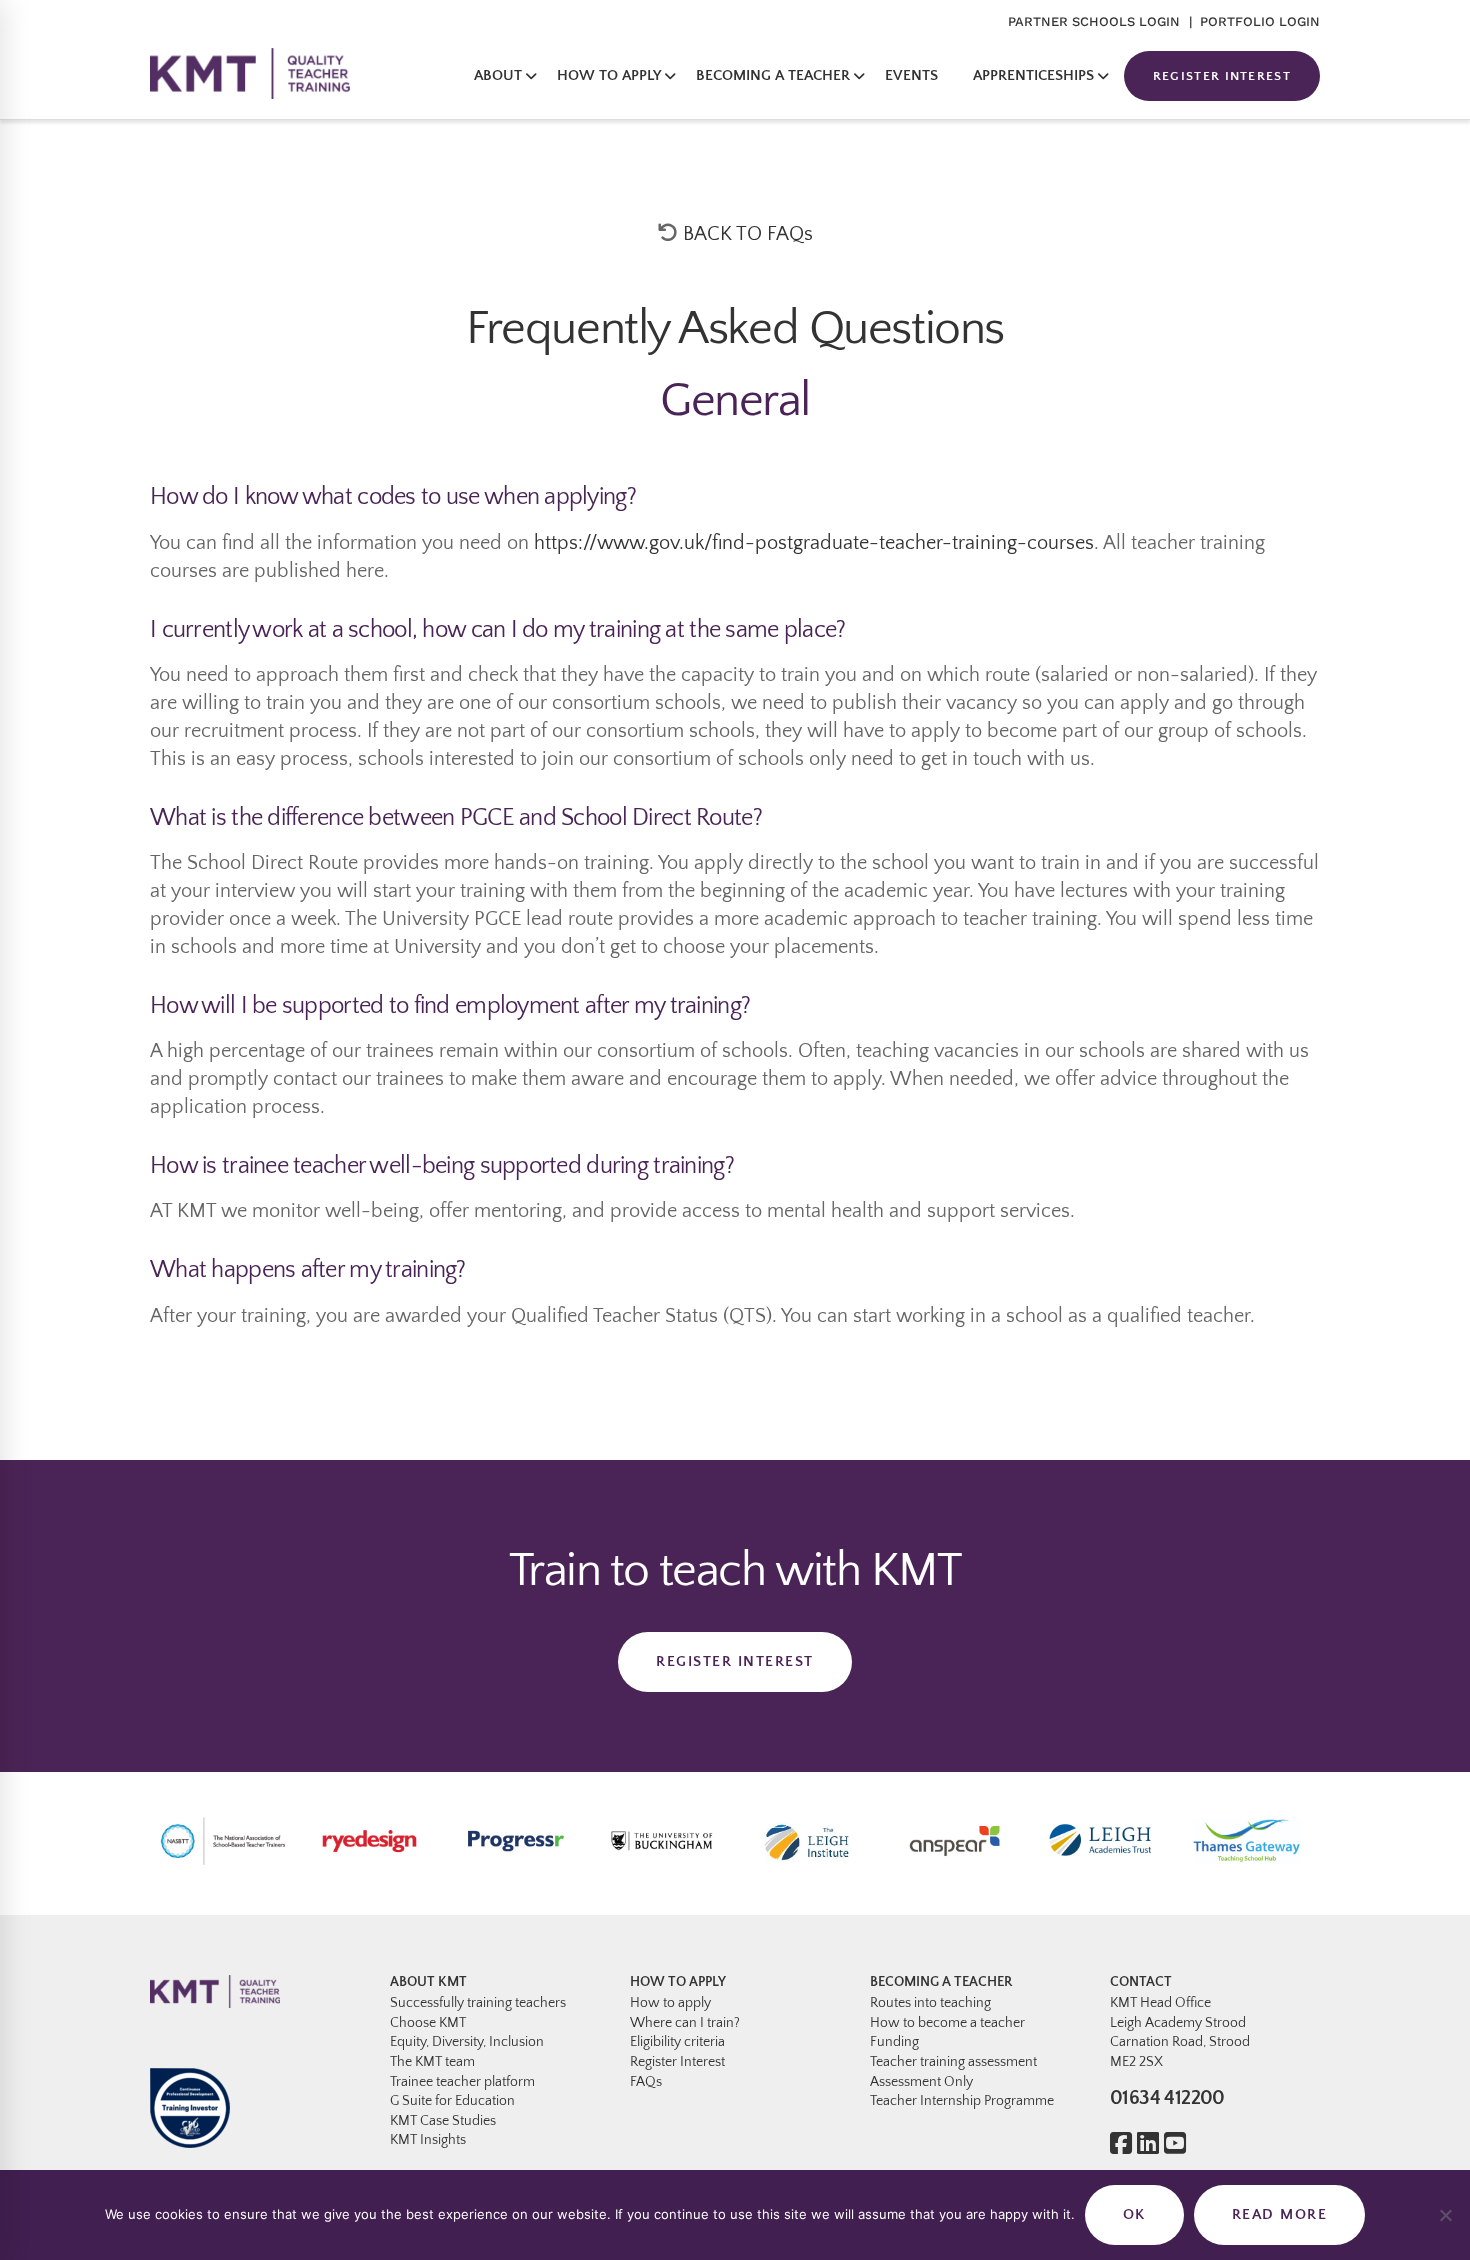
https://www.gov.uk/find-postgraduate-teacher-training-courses (814, 543)
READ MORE (1280, 2214)
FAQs (646, 2082)
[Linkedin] (1148, 2145)
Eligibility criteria (677, 2042)
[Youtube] (1175, 2145)
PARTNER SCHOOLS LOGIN (1094, 21)
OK (1134, 2214)
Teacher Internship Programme (962, 2101)
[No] (1445, 2215)
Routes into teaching (930, 2003)
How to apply (670, 2003)
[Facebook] (1121, 2145)
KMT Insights (428, 2140)
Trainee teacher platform (462, 2082)
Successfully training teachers (478, 2003)
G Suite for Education (452, 2101)
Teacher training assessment (953, 2062)
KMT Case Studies (443, 2121)
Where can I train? (685, 2023)
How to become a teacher (947, 2023)
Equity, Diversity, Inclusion (467, 2042)
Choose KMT (428, 2023)
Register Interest (677, 2062)
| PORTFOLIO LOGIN (1254, 21)
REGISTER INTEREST (1222, 76)
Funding (894, 2042)
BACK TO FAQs (748, 234)
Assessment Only (921, 2082)
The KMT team (432, 2062)
